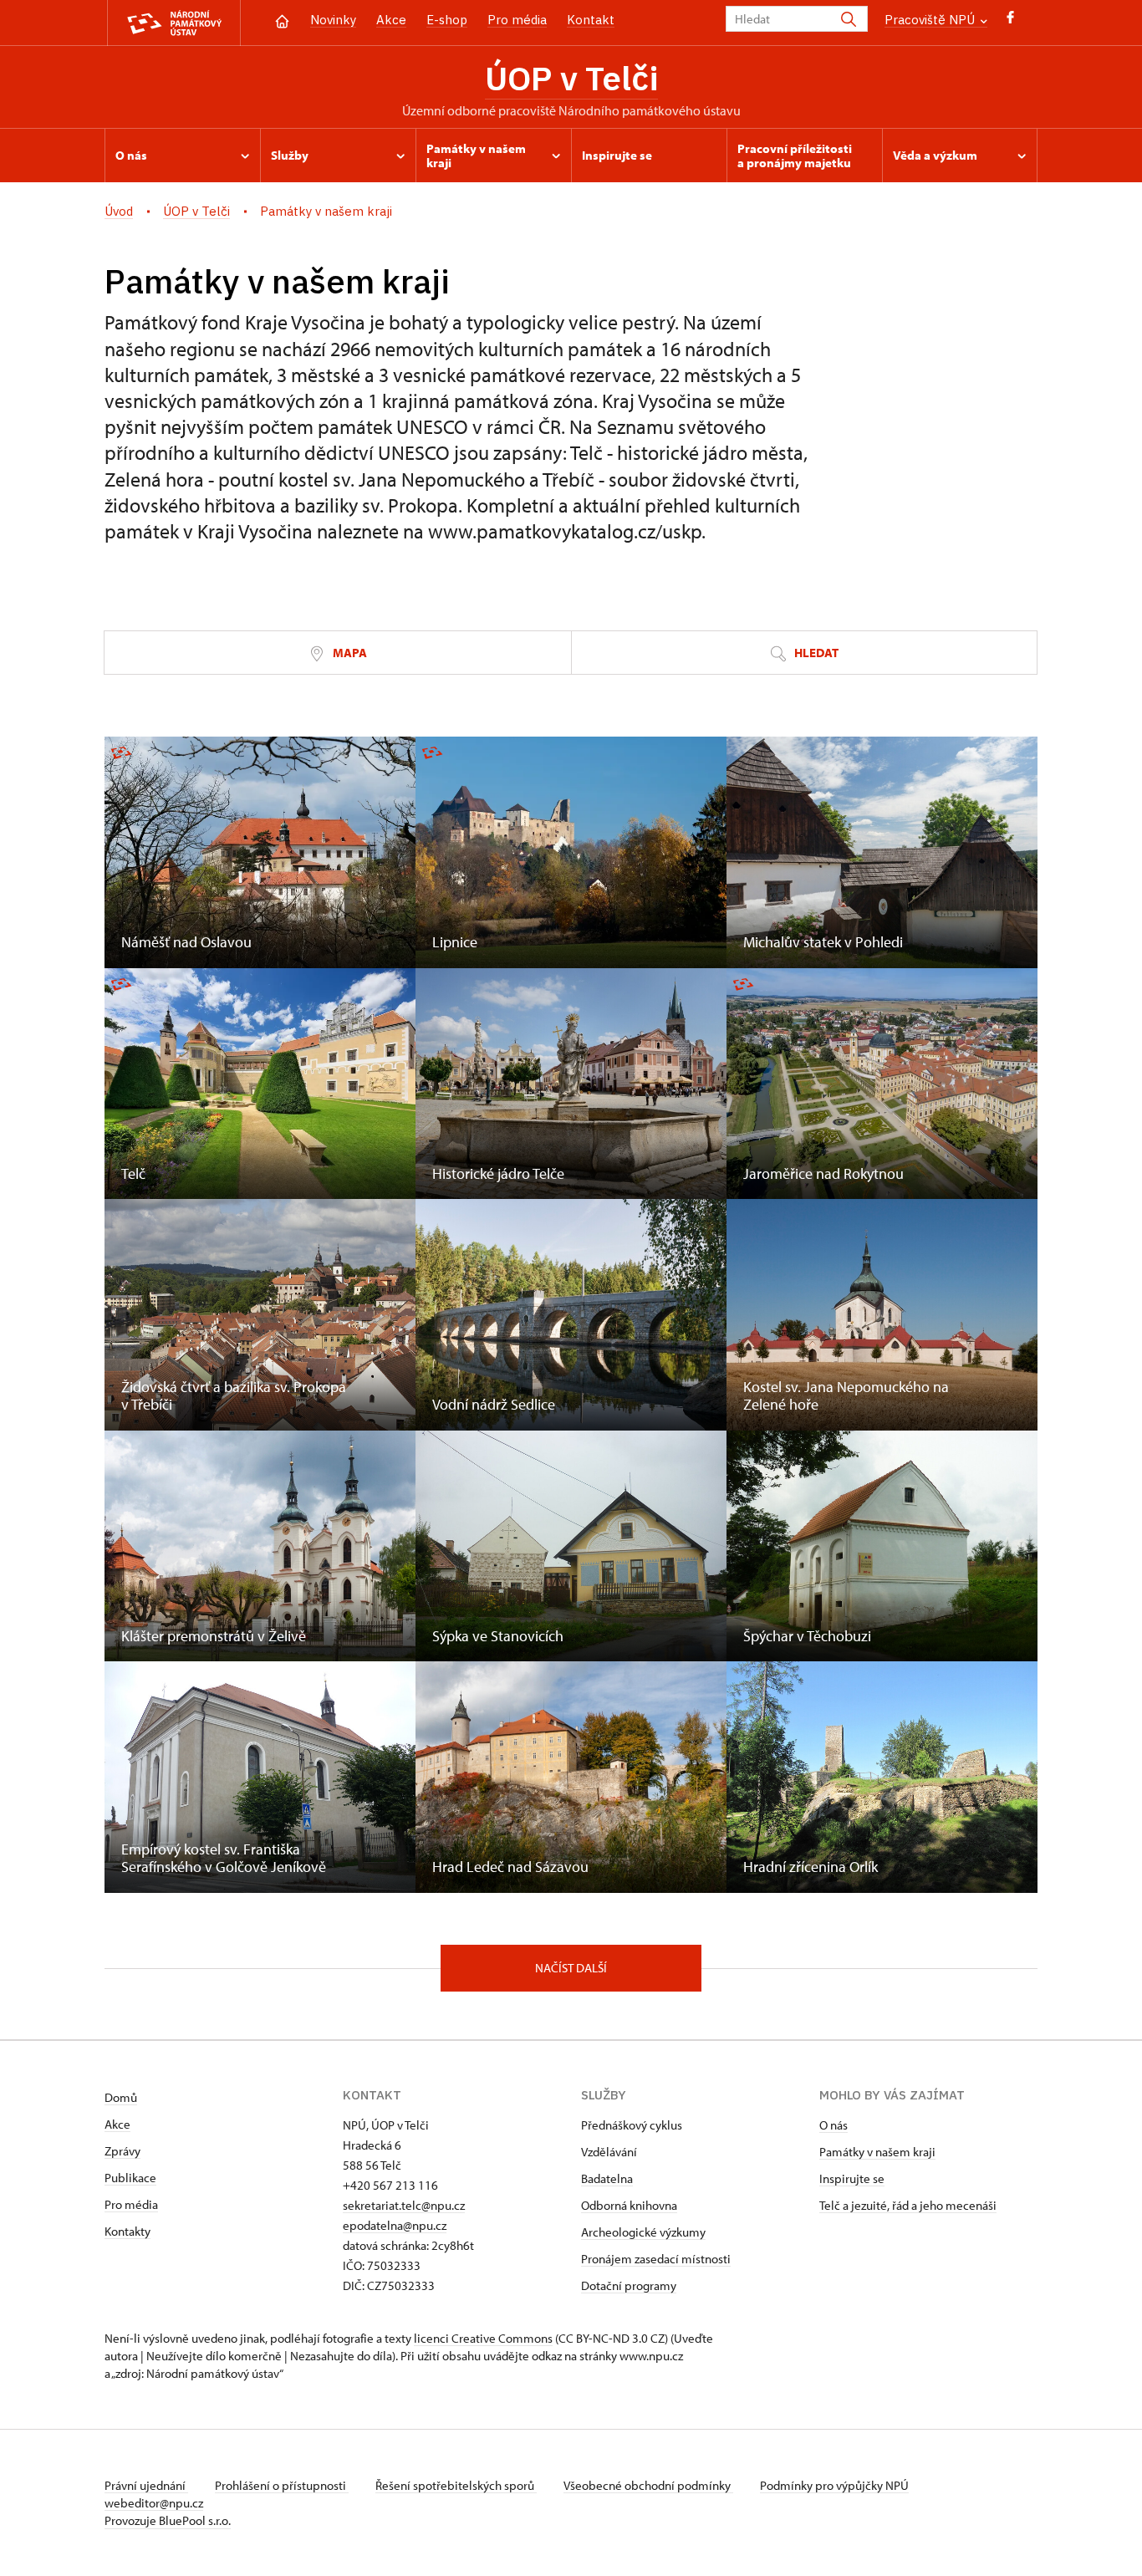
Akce (391, 20)
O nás (834, 2125)
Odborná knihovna (629, 2205)
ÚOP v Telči (571, 78)
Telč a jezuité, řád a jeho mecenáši (908, 2205)
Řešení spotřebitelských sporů (456, 2485)
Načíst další (571, 1968)
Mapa (349, 653)
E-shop (447, 20)
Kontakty (127, 2231)
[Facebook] (1010, 21)
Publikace (130, 2178)
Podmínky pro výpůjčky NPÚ (834, 2485)
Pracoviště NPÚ (931, 20)
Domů (121, 2097)
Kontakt (591, 20)
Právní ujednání (146, 2485)
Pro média (517, 20)
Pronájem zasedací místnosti (656, 2259)
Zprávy (122, 2151)
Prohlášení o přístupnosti (282, 2485)
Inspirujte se (852, 2178)
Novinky (333, 20)
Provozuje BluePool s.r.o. (168, 2520)
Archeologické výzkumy (643, 2232)
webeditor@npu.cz (154, 2503)
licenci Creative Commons (483, 2338)
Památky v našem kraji (877, 2152)
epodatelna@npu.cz (395, 2225)
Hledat (815, 653)
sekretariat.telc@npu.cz (404, 2205)
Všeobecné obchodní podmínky (648, 2485)
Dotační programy (629, 2285)
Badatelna (607, 2178)
